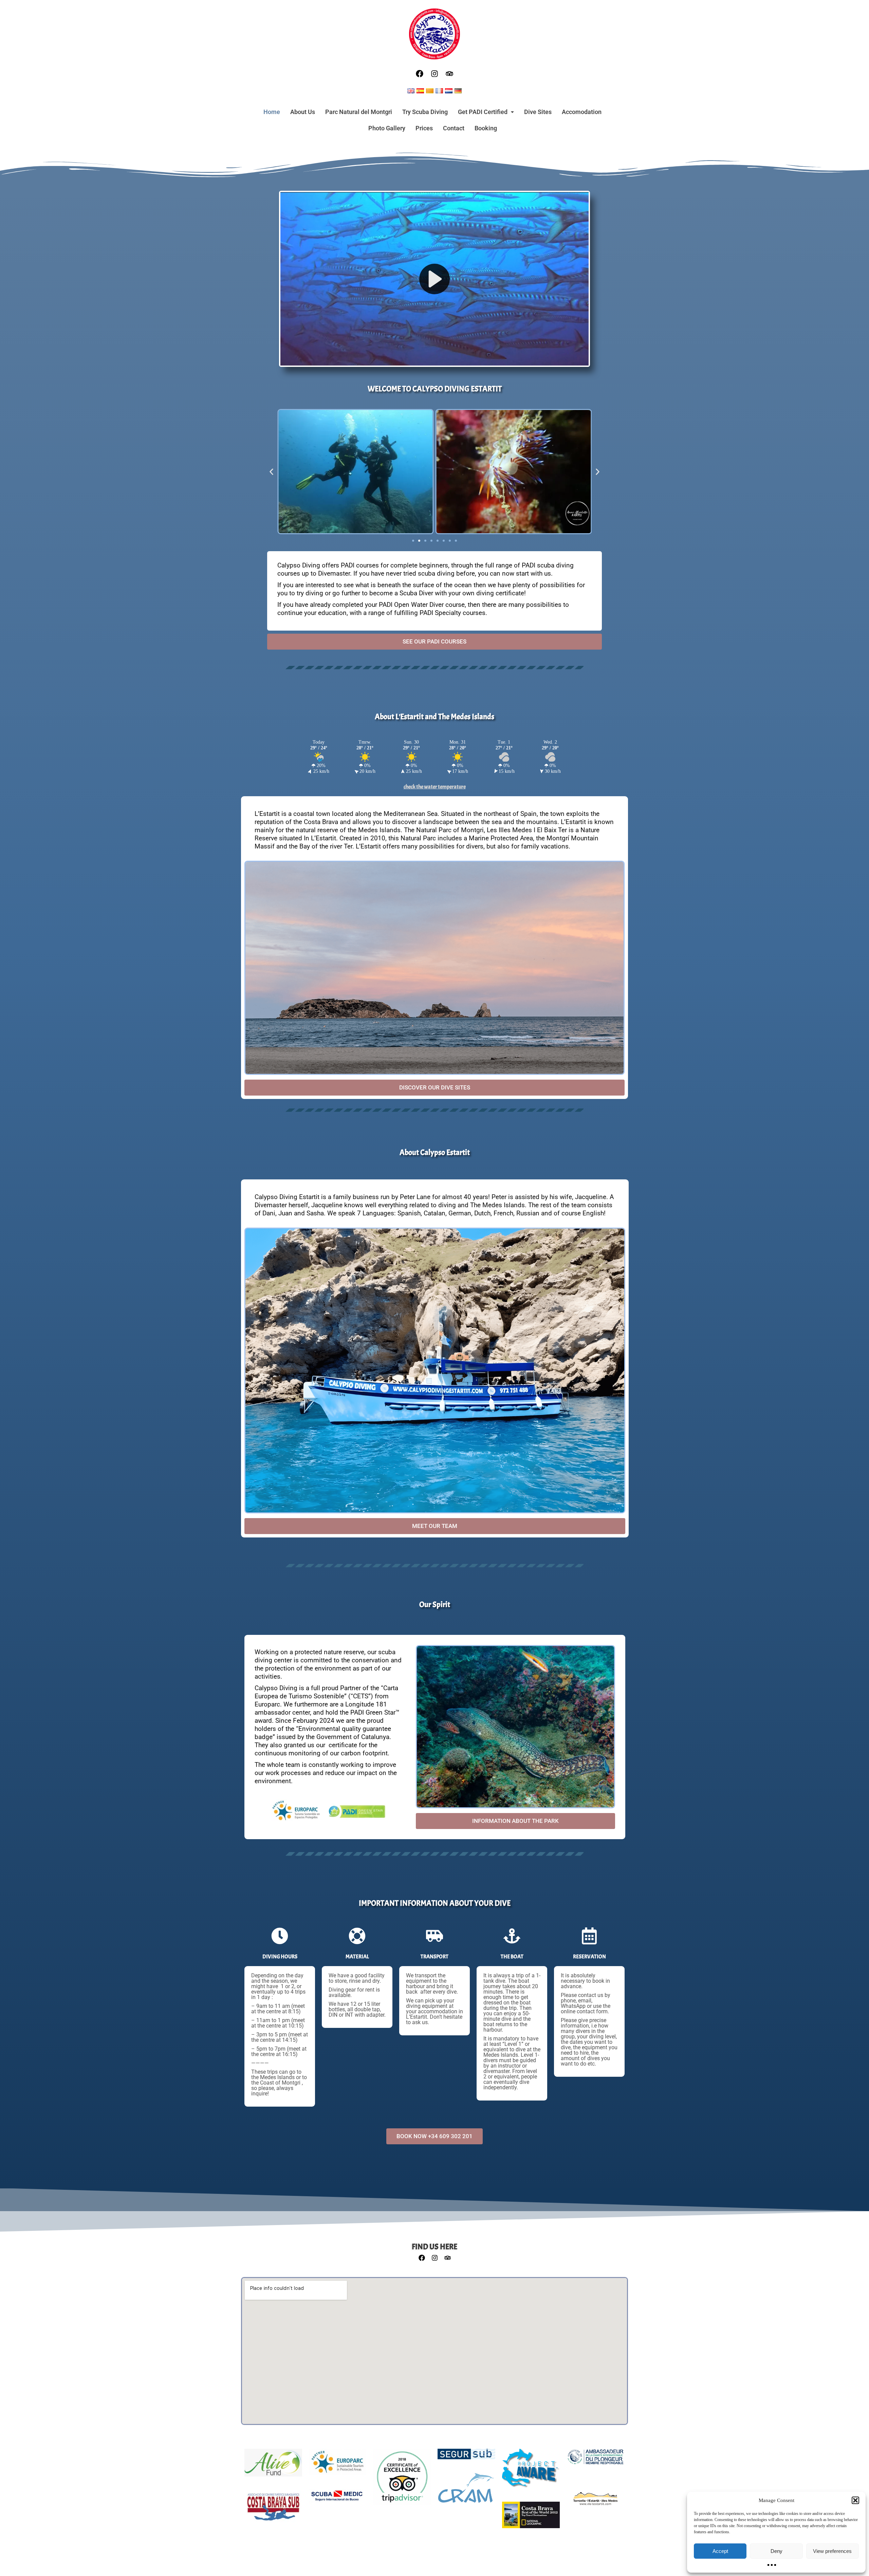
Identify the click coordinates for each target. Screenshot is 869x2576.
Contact (454, 128)
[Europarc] (337, 2465)
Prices (424, 128)
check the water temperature (435, 787)
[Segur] (466, 2458)
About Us (303, 112)
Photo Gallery (387, 128)
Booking (486, 128)
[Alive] (273, 2466)
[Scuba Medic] (337, 2500)
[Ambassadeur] (595, 2460)
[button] (855, 2500)
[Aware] (531, 2472)
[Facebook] (420, 74)
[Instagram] (434, 74)
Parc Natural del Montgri (359, 112)
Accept (720, 2551)
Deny (776, 2551)
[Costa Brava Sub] (273, 2511)
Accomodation (582, 112)
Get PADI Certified (483, 112)
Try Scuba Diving (425, 112)
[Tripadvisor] (449, 74)
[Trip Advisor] (402, 2480)
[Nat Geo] (531, 2518)
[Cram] (466, 2491)
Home (272, 112)
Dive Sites (538, 112)
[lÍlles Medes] (595, 2502)
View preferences (832, 2551)
